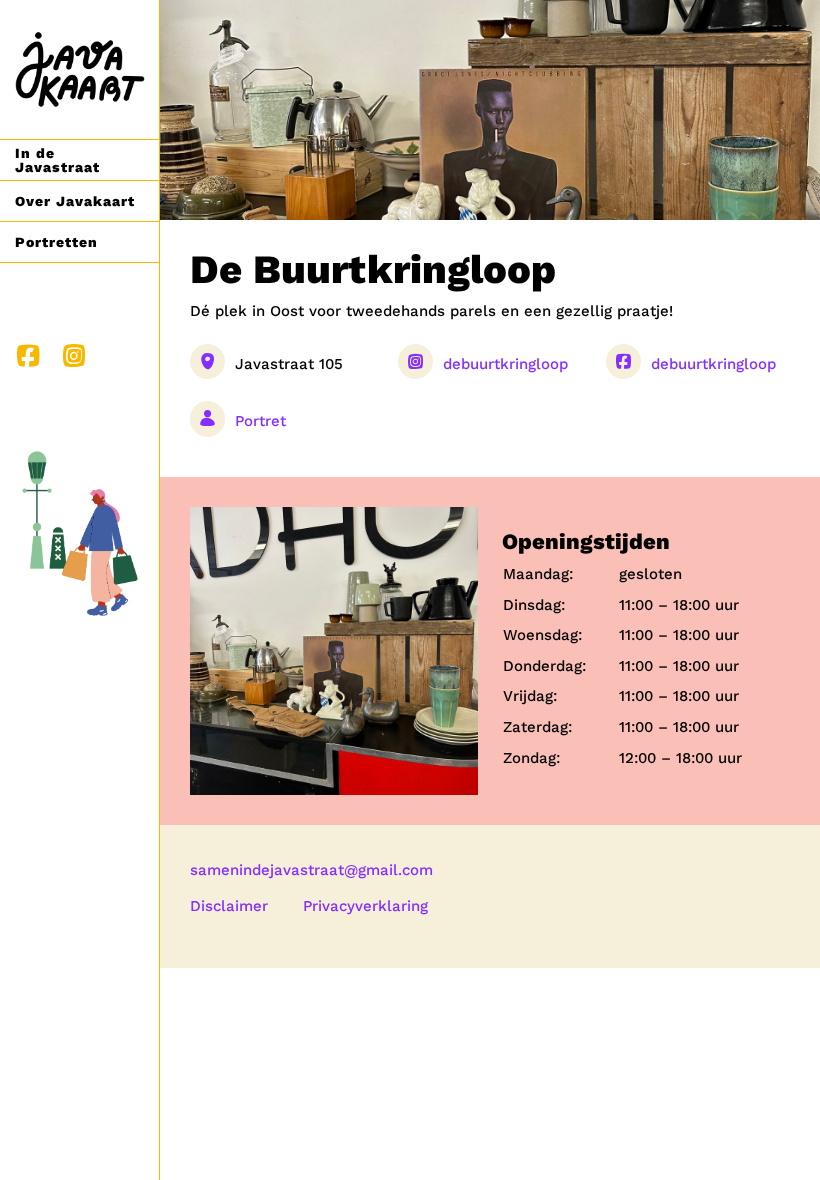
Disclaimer (229, 906)
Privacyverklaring (365, 906)
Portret (260, 421)
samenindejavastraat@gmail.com (311, 870)
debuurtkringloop (505, 364)
